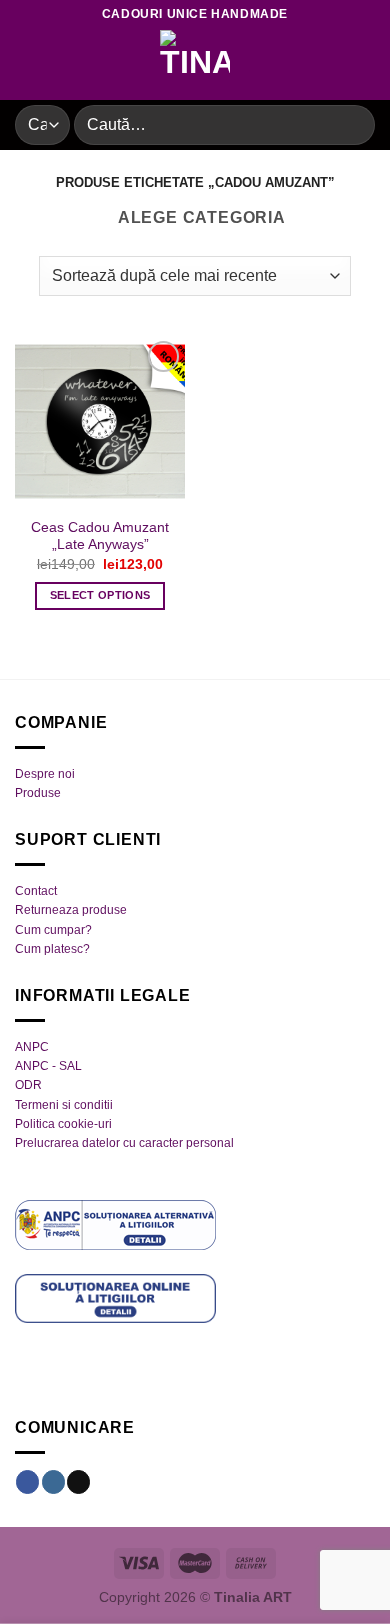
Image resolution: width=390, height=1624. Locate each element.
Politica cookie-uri (63, 1124)
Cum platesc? (52, 949)
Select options (100, 595)
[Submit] (351, 124)
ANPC (32, 1047)
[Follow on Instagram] (53, 1482)
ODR (28, 1085)
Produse (38, 793)
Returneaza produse (71, 910)
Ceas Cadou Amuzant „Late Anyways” (100, 536)
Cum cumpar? (53, 930)
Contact (36, 891)
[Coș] (365, 65)
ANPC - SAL (48, 1066)
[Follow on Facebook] (27, 1482)
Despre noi (45, 774)
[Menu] (27, 64)
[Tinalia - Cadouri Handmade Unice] (195, 65)
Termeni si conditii (64, 1105)
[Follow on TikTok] (78, 1482)
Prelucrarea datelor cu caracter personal (124, 1143)
